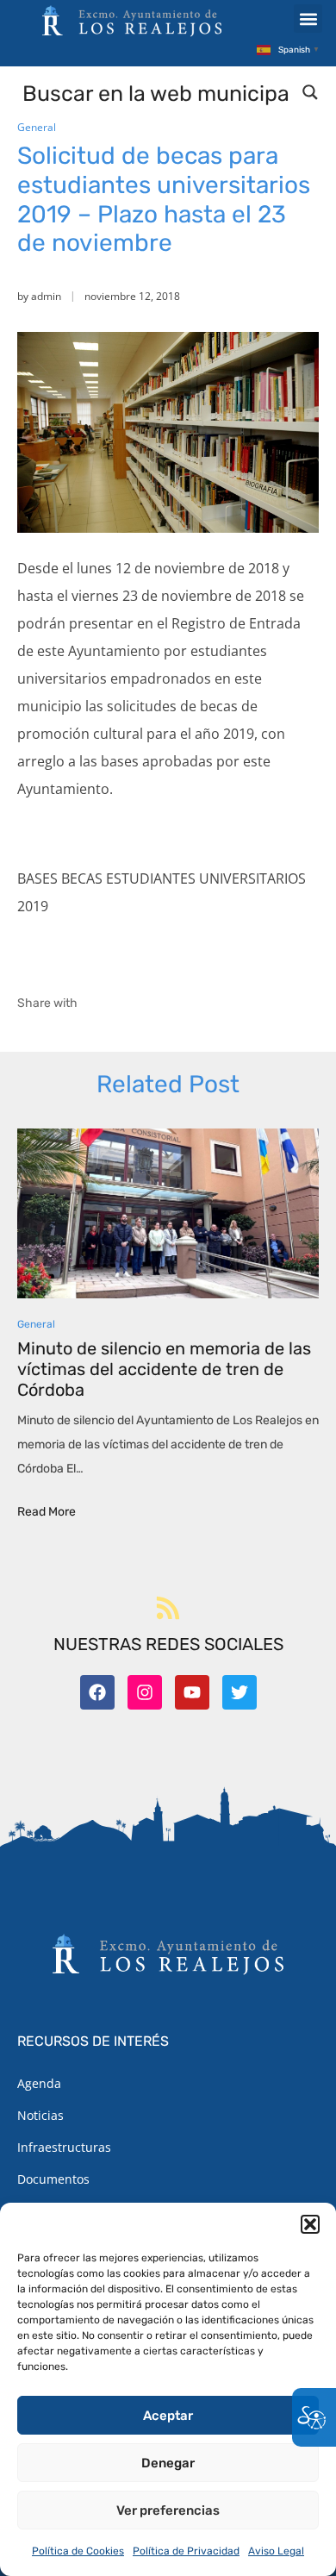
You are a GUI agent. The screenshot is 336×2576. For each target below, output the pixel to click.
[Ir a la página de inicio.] (132, 21)
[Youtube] (192, 1692)
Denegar (168, 2463)
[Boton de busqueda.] (310, 92)
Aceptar (168, 2416)
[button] (310, 2224)
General (37, 127)
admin (46, 296)
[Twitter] (240, 1692)
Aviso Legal (276, 2551)
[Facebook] (97, 1692)
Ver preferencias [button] (168, 2510)
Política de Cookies (78, 2551)
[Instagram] (145, 1692)
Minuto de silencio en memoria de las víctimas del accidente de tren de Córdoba (164, 1369)
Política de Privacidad (186, 2551)
